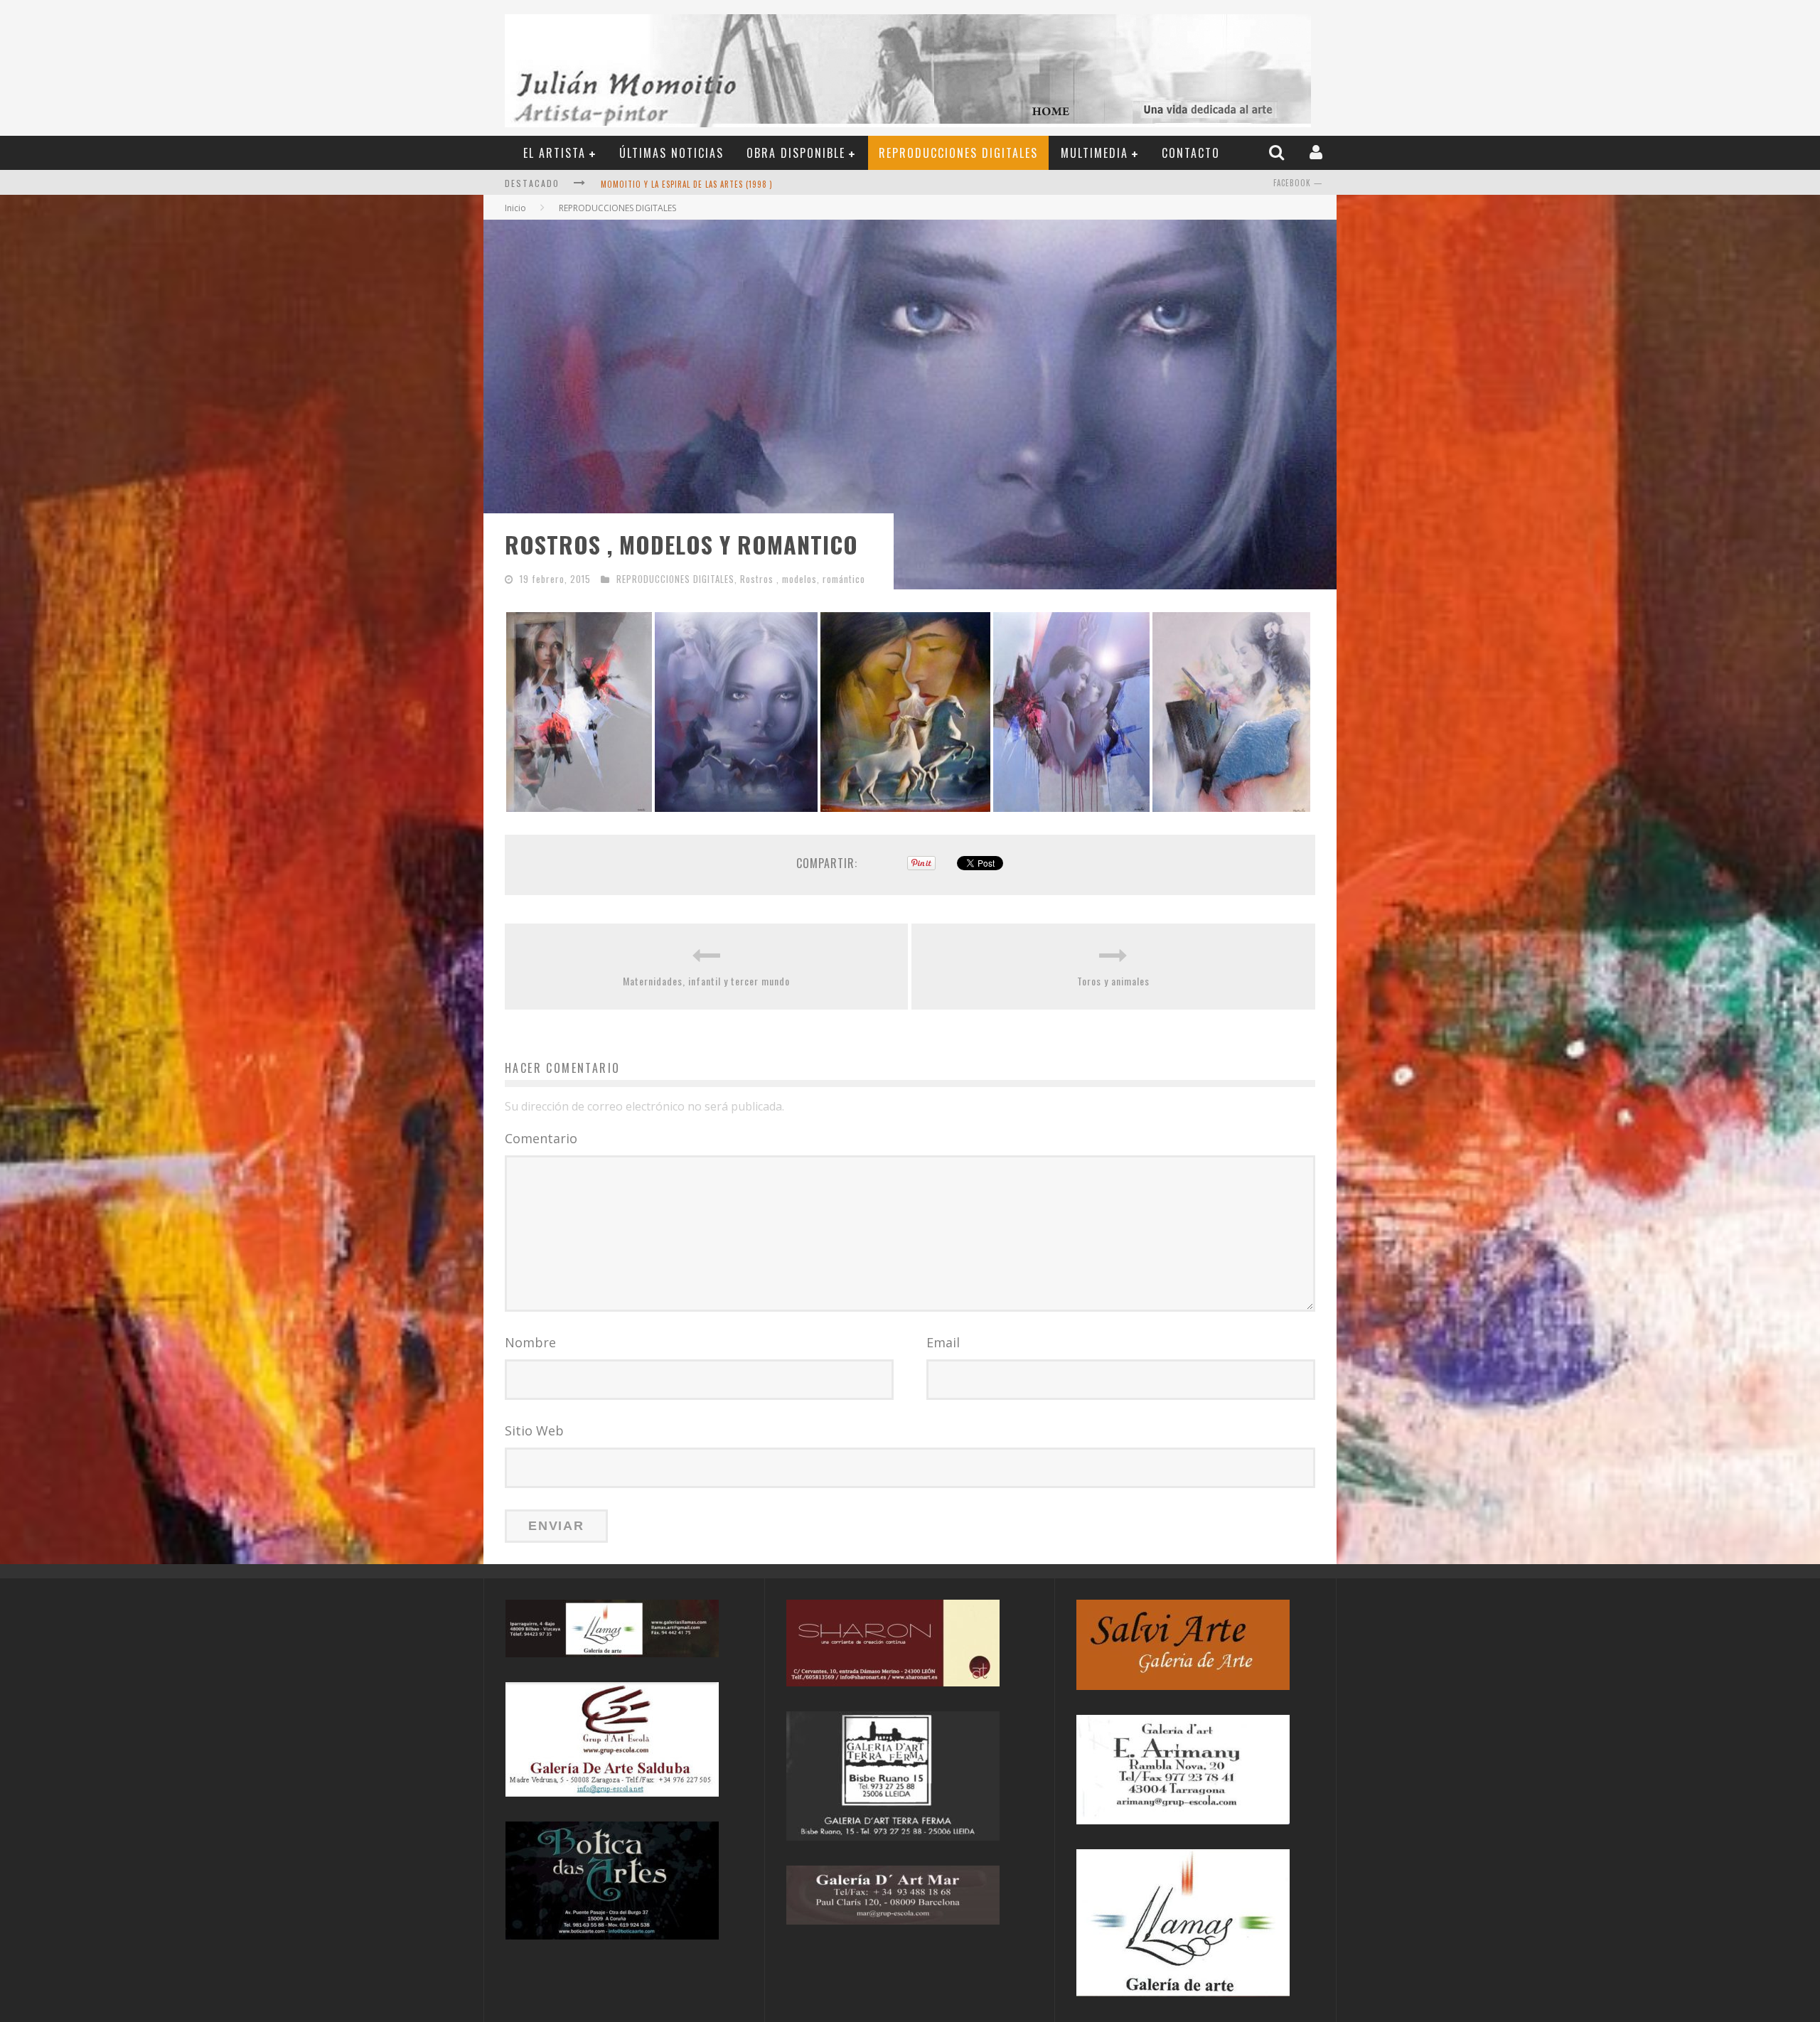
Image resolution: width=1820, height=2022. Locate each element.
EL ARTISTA (555, 153)
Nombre (530, 1342)
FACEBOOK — (1298, 183)
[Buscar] (1278, 152)
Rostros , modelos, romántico (803, 579)
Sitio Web (534, 1430)
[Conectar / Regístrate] (1318, 152)
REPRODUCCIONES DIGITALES (958, 153)
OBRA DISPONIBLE (796, 153)
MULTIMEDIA (1094, 153)
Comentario (541, 1138)
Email (943, 1342)
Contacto (1191, 153)
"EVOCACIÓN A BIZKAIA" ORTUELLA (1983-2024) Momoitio (709, 184)
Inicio (515, 208)
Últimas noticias (671, 153)
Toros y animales (1113, 981)
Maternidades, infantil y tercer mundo (706, 981)
